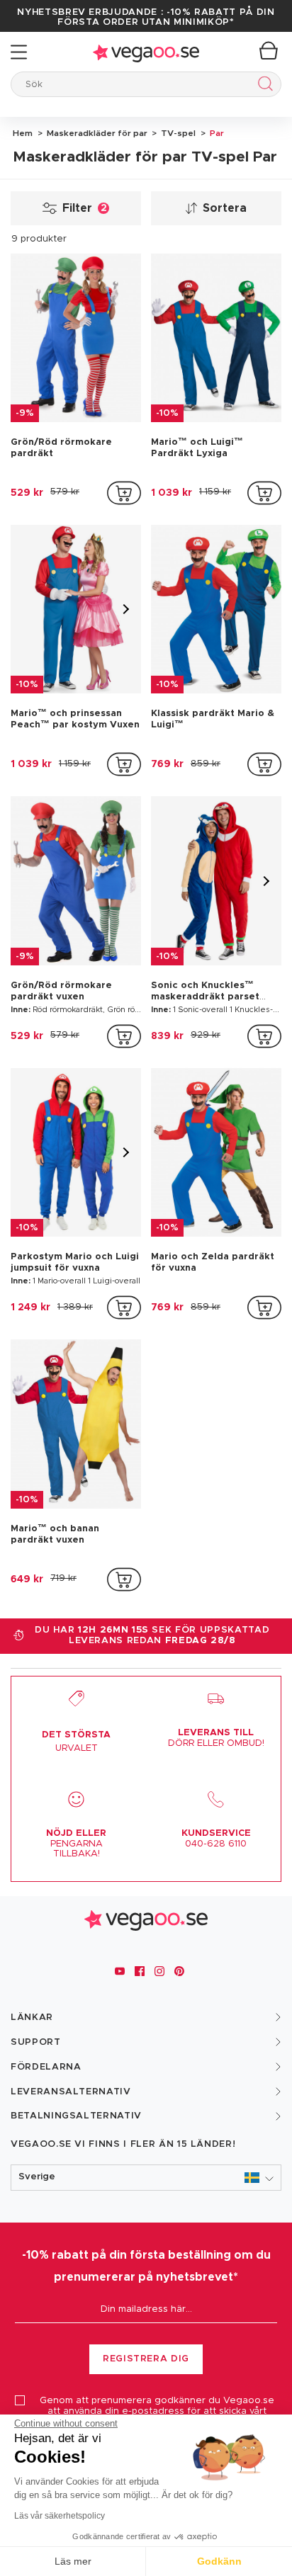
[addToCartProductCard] (124, 493)
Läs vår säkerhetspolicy (60, 2516)
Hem (23, 133)
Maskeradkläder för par (96, 133)
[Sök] (263, 86)
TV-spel (177, 133)
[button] (146, 2178)
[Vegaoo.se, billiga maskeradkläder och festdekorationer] (146, 52)
